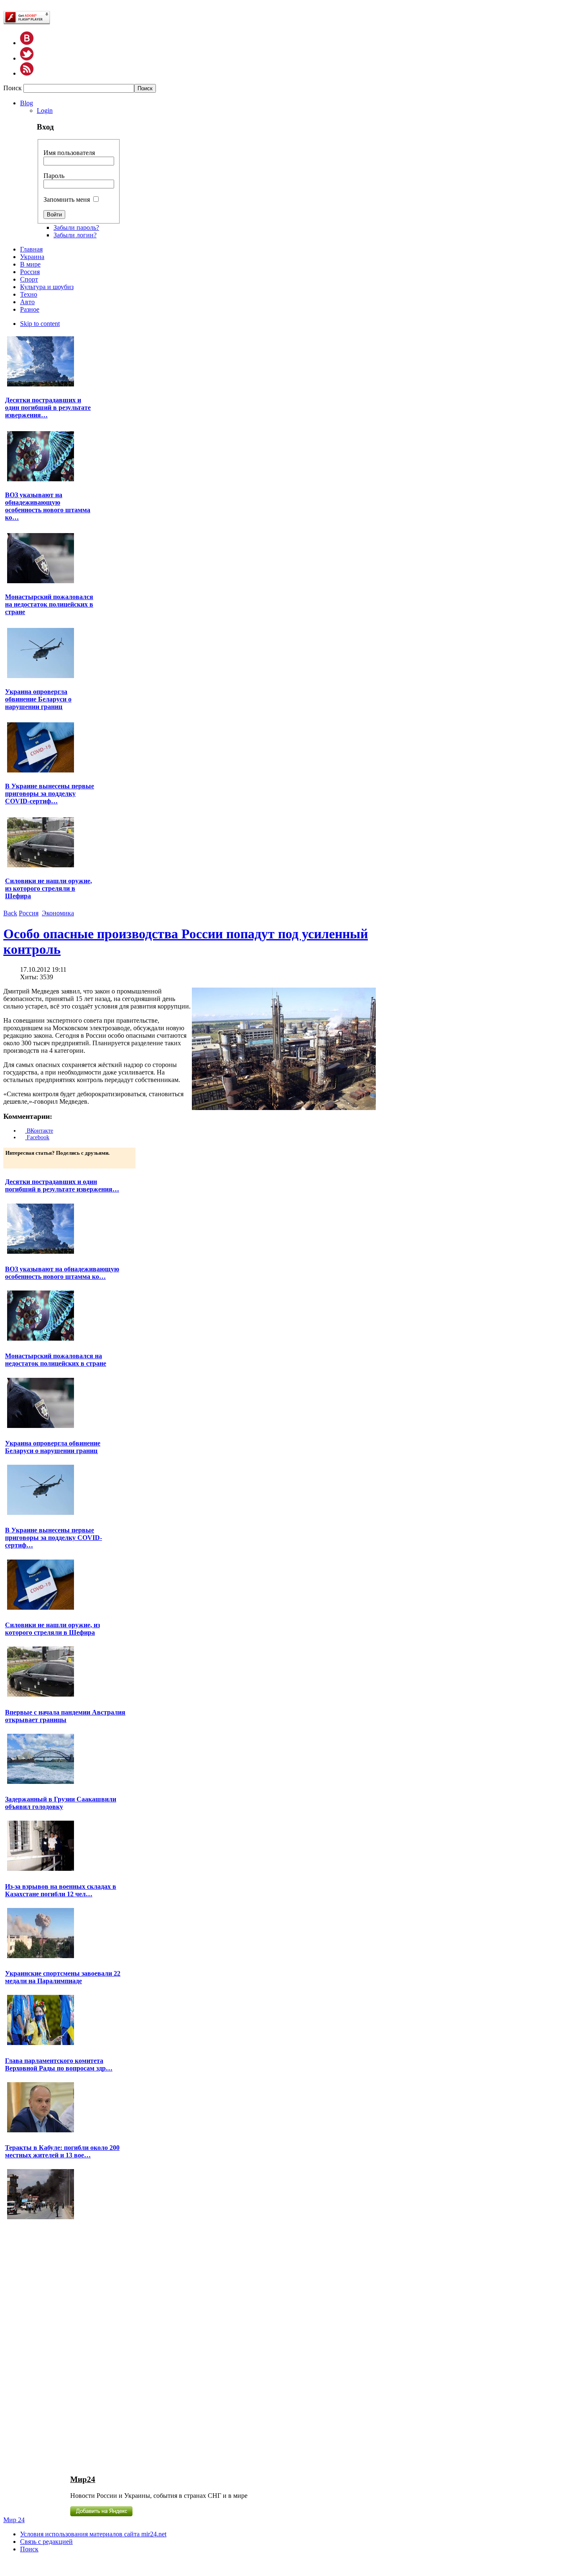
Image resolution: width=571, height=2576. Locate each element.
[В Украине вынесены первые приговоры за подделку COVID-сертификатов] (41, 771)
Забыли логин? (75, 235)
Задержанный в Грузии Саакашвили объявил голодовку (61, 1803)
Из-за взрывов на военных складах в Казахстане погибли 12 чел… (61, 1890)
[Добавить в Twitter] (13, 1161)
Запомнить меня (67, 199)
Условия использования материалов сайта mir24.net (93, 2534)
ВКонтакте (39, 1131)
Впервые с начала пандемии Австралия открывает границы (65, 1716)
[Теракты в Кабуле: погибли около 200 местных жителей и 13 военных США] (41, 2218)
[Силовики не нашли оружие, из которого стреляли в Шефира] (41, 866)
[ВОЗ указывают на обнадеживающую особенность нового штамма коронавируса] (41, 480)
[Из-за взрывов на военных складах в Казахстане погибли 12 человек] (41, 1957)
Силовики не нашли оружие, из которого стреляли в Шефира (48, 888)
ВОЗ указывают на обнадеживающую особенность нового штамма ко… (48, 506)
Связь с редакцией (46, 2542)
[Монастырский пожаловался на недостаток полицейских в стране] (41, 582)
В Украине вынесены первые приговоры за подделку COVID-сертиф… (50, 794)
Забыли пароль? (76, 227)
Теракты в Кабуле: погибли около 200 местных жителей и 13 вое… (62, 2151)
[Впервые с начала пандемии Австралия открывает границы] (41, 1783)
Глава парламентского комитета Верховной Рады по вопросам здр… (59, 2064)
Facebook (37, 1137)
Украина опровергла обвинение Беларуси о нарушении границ (38, 699)
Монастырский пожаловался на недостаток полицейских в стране (49, 604)
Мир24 (83, 2479)
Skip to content (40, 324)
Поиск (13, 88)
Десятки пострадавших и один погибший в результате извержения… (48, 408)
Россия (29, 913)
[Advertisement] (51, 2347)
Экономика (58, 913)
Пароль (54, 176)
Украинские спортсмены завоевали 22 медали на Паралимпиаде (63, 1977)
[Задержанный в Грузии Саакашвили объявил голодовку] (41, 1870)
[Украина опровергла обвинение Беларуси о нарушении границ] (41, 677)
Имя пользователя (69, 153)
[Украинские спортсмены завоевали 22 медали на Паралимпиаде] (41, 2044)
